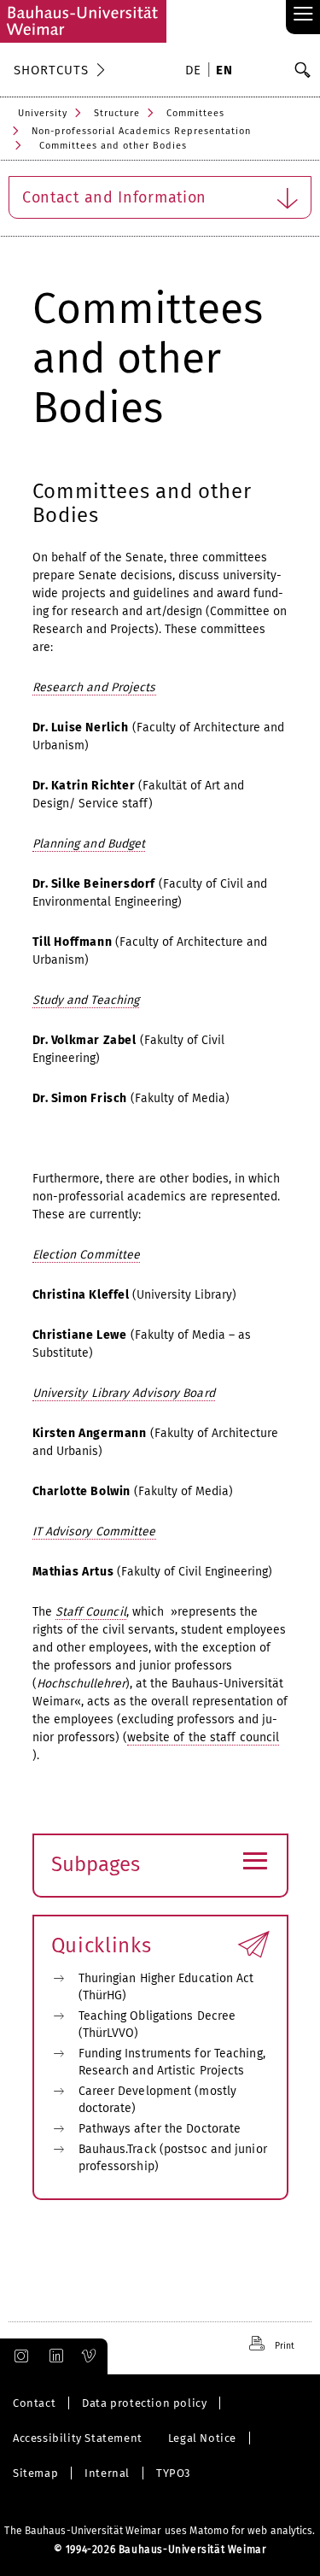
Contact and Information (114, 197)
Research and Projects (94, 687)
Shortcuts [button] (51, 70)
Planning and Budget (89, 844)
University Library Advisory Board (124, 1393)
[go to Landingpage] (83, 21)
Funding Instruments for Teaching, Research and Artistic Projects (172, 2062)
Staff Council (91, 1612)
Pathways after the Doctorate (160, 2129)
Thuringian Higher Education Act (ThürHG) (166, 1987)
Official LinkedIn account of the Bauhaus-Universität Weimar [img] (54, 2356)
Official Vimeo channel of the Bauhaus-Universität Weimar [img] (90, 2356)
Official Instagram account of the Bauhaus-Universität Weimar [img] (18, 2356)
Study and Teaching (86, 1000)
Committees (195, 113)
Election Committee (87, 1255)
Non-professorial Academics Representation (141, 131)
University (43, 113)
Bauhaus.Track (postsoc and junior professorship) (173, 2158)
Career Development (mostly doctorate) (158, 2100)
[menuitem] (196, 72)
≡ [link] (303, 15)
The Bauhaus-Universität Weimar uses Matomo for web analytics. (160, 2531)
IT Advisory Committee (94, 1532)
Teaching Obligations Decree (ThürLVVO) (157, 2024)
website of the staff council (204, 1737)
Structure (117, 113)
